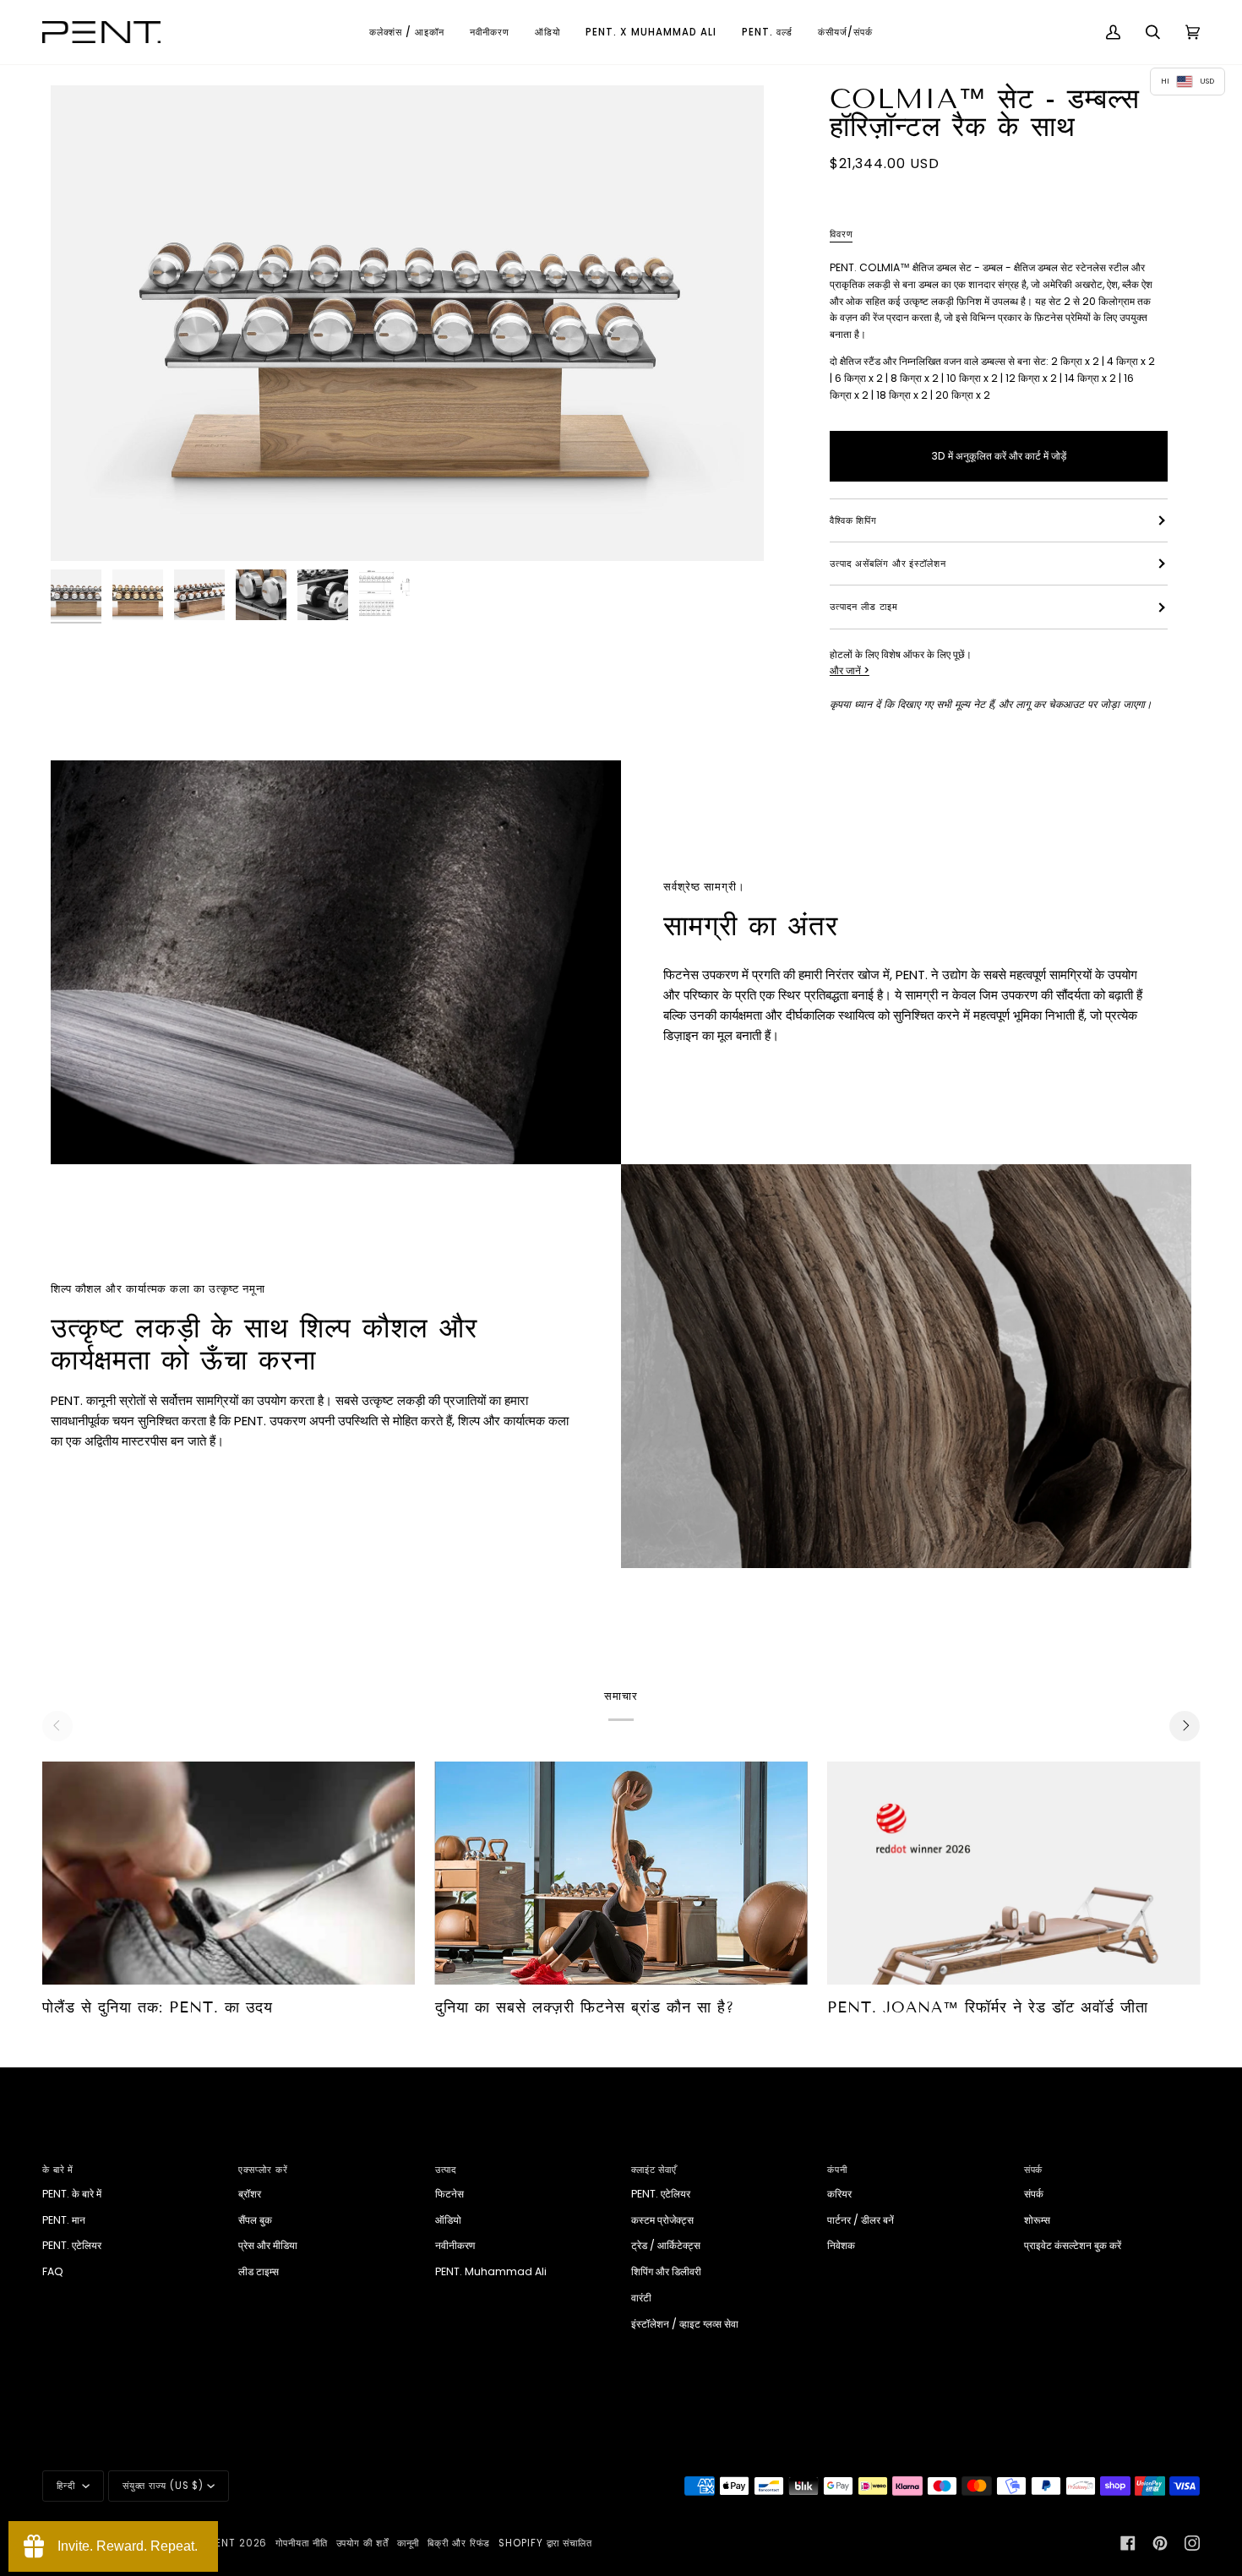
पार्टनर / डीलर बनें (861, 2220)
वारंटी (641, 2298)
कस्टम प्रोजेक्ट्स (662, 2220)
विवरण (842, 234)
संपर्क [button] (1034, 2170)
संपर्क (1034, 2194)
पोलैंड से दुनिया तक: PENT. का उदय (158, 2007)
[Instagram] (1192, 2543)
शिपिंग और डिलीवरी (666, 2271)
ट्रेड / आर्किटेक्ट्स (666, 2245)
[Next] (1185, 1726)
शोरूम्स (1037, 2220)
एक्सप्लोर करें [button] (263, 2170)
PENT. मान (64, 2220)
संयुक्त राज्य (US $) (163, 2486)
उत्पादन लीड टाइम (864, 607)
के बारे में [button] (58, 2170)
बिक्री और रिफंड (459, 2543)
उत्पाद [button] (447, 2170)
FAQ (53, 2271)
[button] (407, 32)
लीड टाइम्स (259, 2271)
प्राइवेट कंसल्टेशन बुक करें (1073, 2245)
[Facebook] (1128, 2543)
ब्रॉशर (250, 2194)
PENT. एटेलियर (72, 2245)
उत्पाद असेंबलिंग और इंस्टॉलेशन (888, 564)
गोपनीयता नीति (301, 2543)
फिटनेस (449, 2194)
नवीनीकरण (455, 2245)
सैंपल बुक (255, 2220)
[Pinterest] (1160, 2543)
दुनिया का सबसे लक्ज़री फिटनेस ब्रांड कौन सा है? (585, 2007)
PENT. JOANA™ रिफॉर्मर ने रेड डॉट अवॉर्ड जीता (988, 2007)
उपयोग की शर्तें (362, 2543)
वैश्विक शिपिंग (853, 520)
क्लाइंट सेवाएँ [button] (654, 2170)
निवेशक (841, 2245)
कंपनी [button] (837, 2170)
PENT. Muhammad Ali (491, 2271)
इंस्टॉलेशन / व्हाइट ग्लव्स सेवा (685, 2324)
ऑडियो (448, 2220)
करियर (839, 2194)
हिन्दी (68, 2486)
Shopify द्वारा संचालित (545, 2543)
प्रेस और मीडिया (268, 2245)
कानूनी (409, 2543)
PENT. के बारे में (72, 2194)
